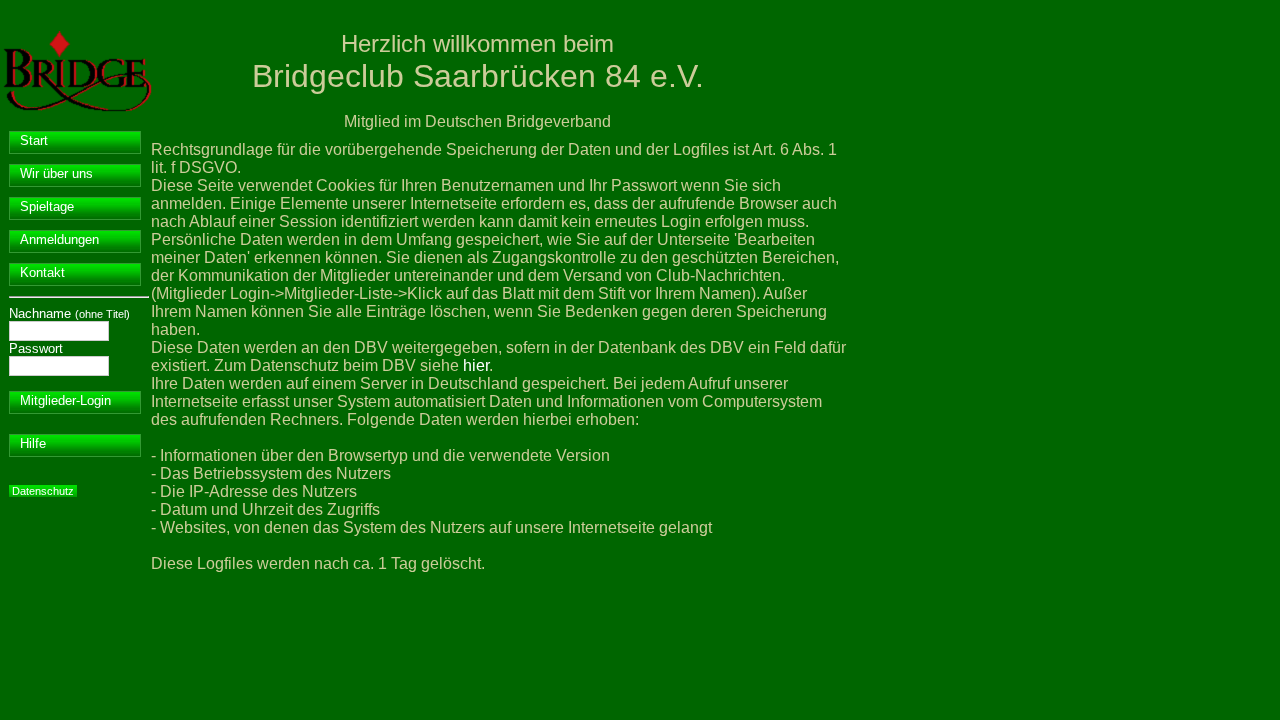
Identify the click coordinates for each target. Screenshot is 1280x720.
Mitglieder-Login (65, 400)
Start (34, 140)
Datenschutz (43, 491)
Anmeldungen (59, 239)
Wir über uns (56, 173)
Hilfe (33, 443)
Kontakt (42, 272)
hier (476, 365)
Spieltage (47, 206)
